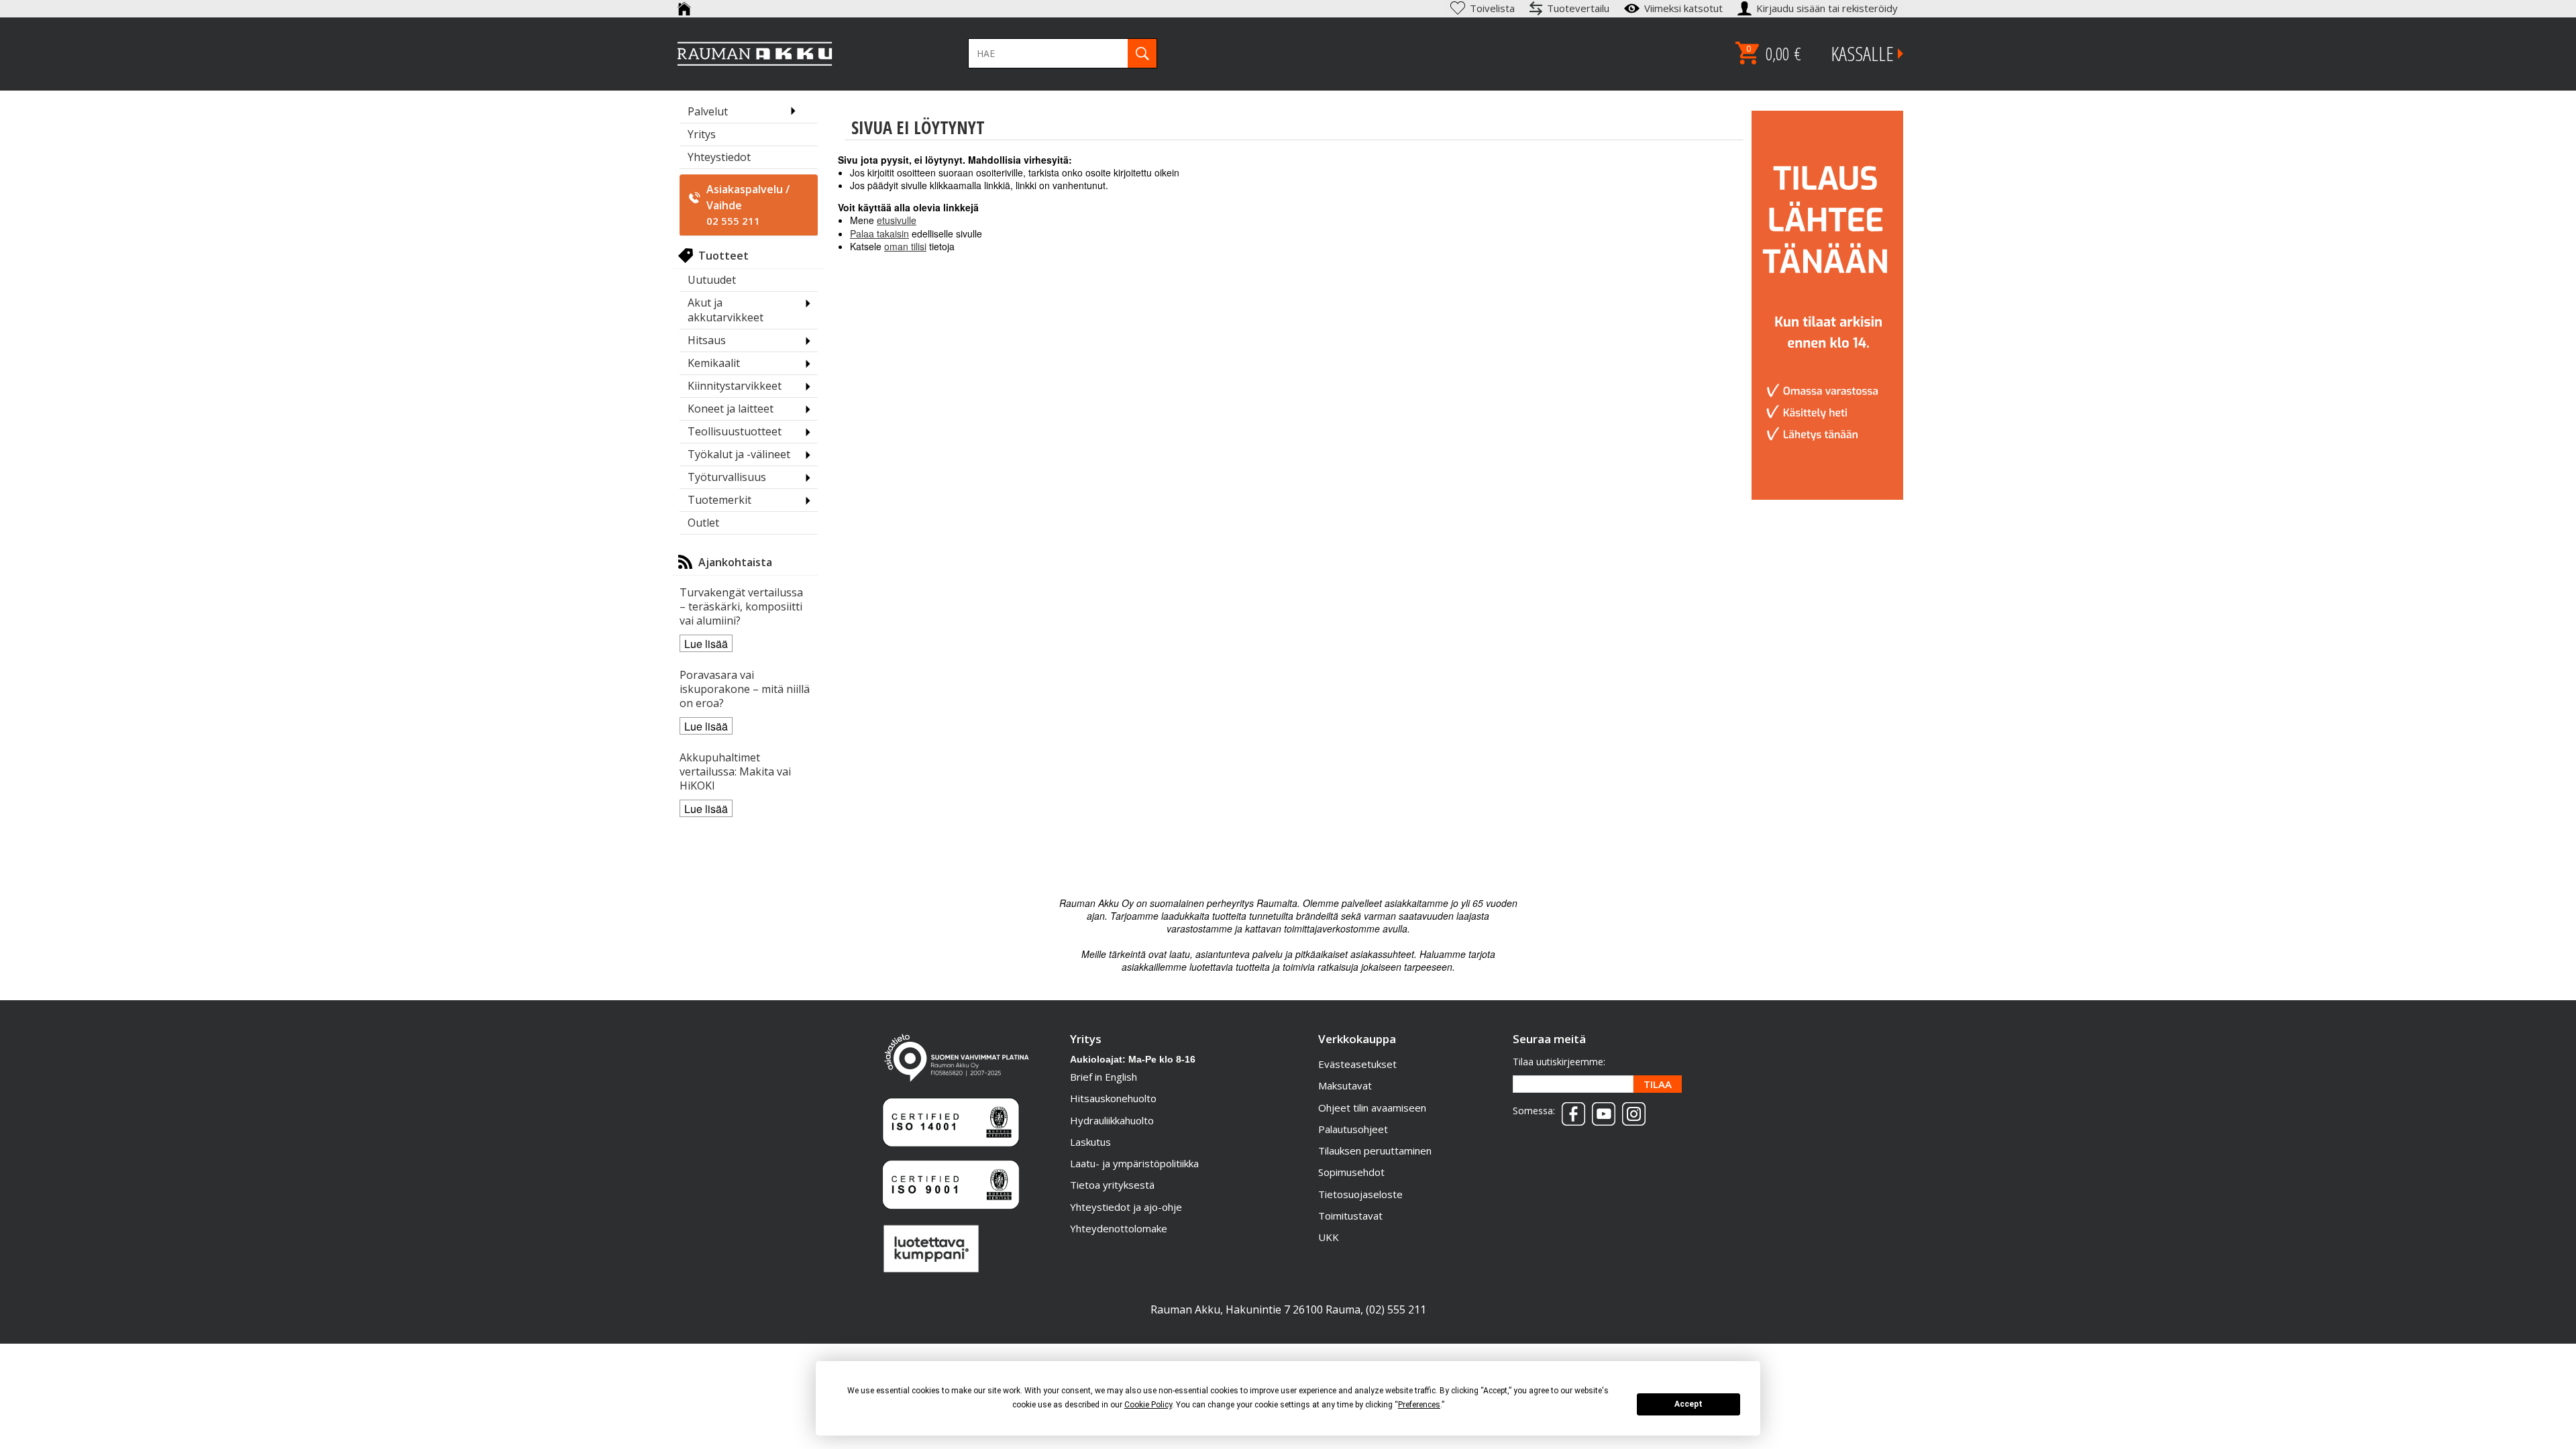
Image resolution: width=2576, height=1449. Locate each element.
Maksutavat (1345, 1085)
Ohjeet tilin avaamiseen (1372, 1108)
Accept (1688, 1404)
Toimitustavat (1350, 1216)
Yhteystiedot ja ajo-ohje (1126, 1207)
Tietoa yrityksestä (1112, 1185)
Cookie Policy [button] (1148, 1405)
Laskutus (1090, 1142)
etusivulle (897, 220)
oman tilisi (905, 246)
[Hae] (1142, 53)
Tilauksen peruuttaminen (1375, 1150)
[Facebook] (1570, 1110)
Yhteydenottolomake (1119, 1228)
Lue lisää (706, 644)
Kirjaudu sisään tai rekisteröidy (1828, 8)
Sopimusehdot (1351, 1172)
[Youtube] (1600, 1110)
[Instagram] (1630, 1110)
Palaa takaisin (879, 233)
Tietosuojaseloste (1360, 1194)
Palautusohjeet (1353, 1129)
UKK (1329, 1237)
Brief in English (1104, 1077)
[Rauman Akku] (755, 54)
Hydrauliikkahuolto (1112, 1120)
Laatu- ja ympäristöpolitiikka (1134, 1163)
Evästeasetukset (1357, 1064)
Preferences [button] (1419, 1405)
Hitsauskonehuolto (1113, 1098)
